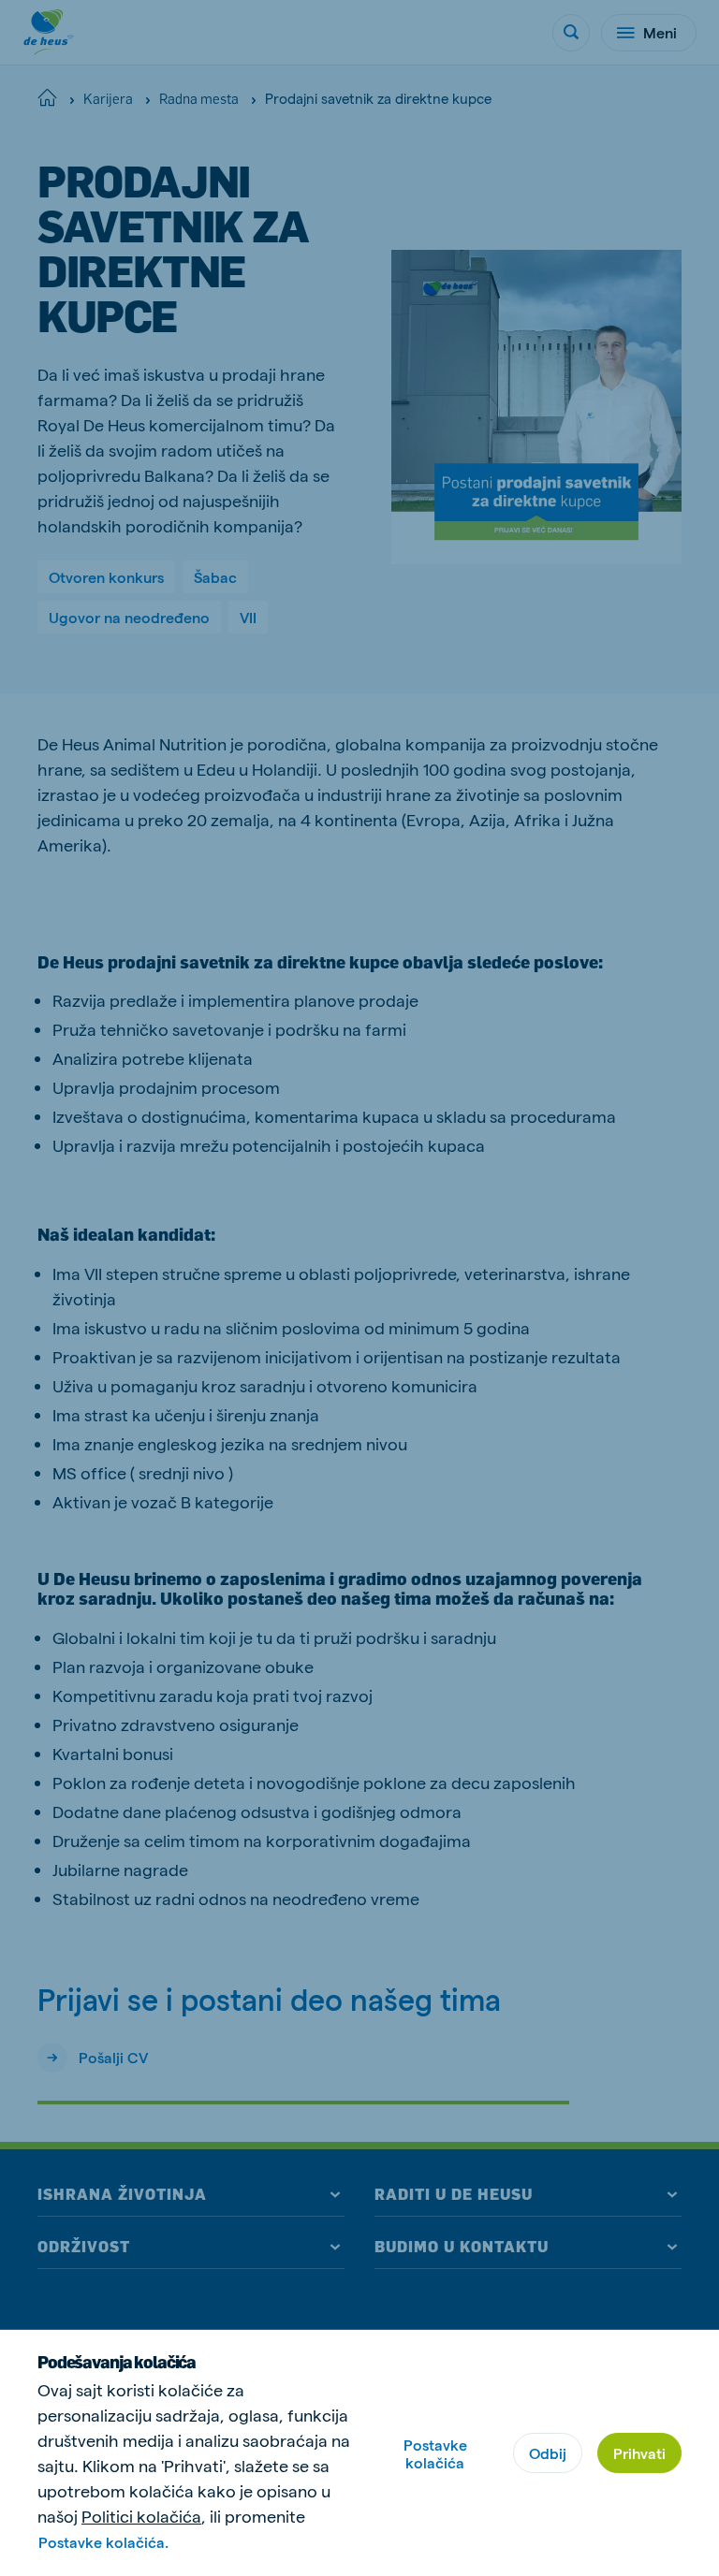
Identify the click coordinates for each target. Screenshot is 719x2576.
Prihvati (639, 2453)
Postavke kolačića (435, 2453)
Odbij (548, 2453)
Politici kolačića (141, 2516)
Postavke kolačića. (103, 2542)
